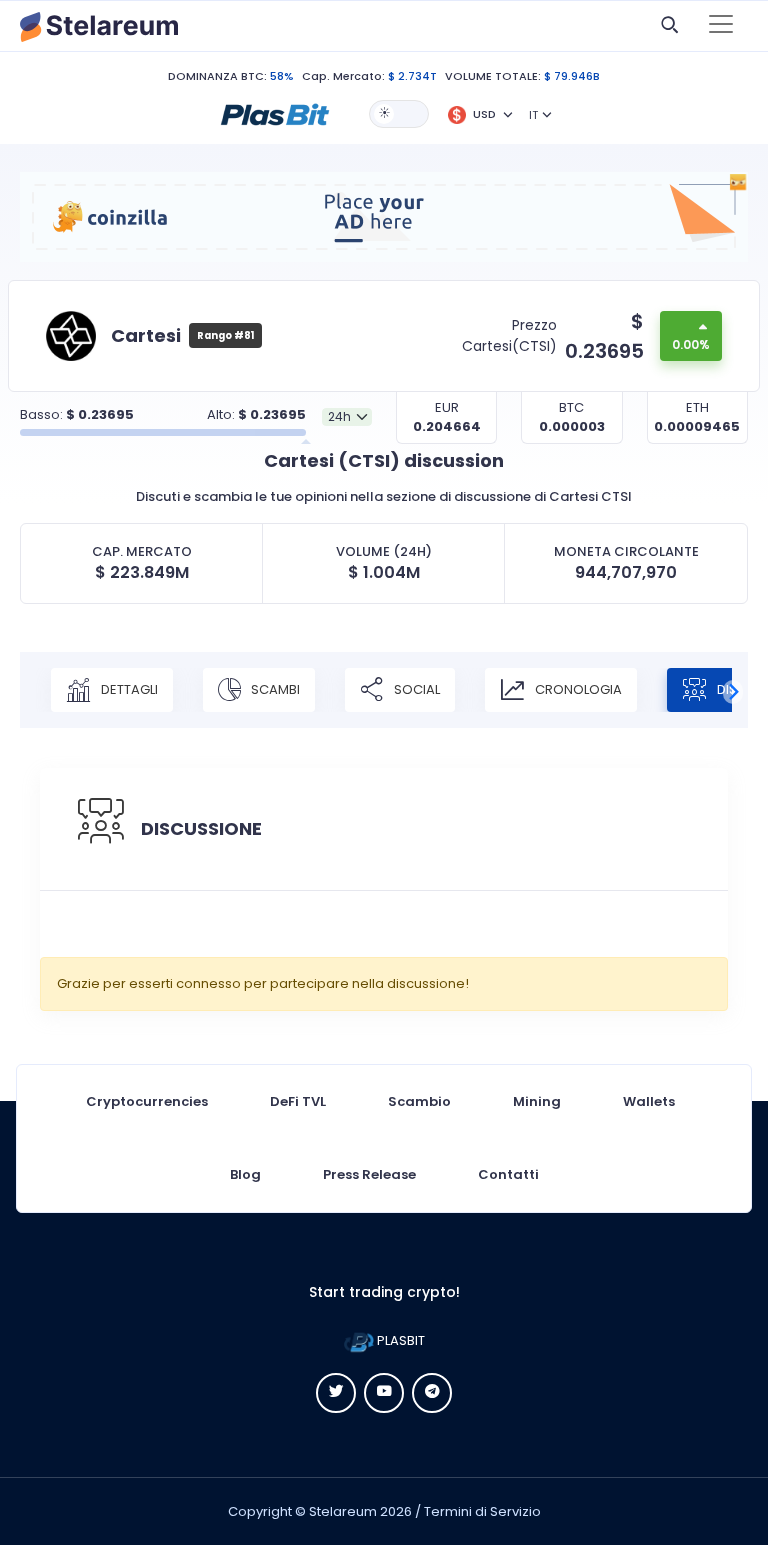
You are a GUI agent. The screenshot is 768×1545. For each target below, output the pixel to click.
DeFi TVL (298, 1101)
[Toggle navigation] (721, 26)
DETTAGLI (128, 689)
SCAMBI (274, 689)
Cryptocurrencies (147, 1101)
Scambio (419, 1101)
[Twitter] (336, 1393)
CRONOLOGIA (577, 689)
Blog (245, 1174)
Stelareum (343, 1511)
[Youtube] (384, 1393)
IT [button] (533, 115)
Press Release (369, 1174)
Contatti (508, 1174)
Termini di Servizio (482, 1511)
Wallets (649, 1101)
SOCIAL (415, 689)
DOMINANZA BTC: (217, 76)
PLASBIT (399, 1340)
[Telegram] (432, 1393)
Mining (537, 1101)
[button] (275, 113)
